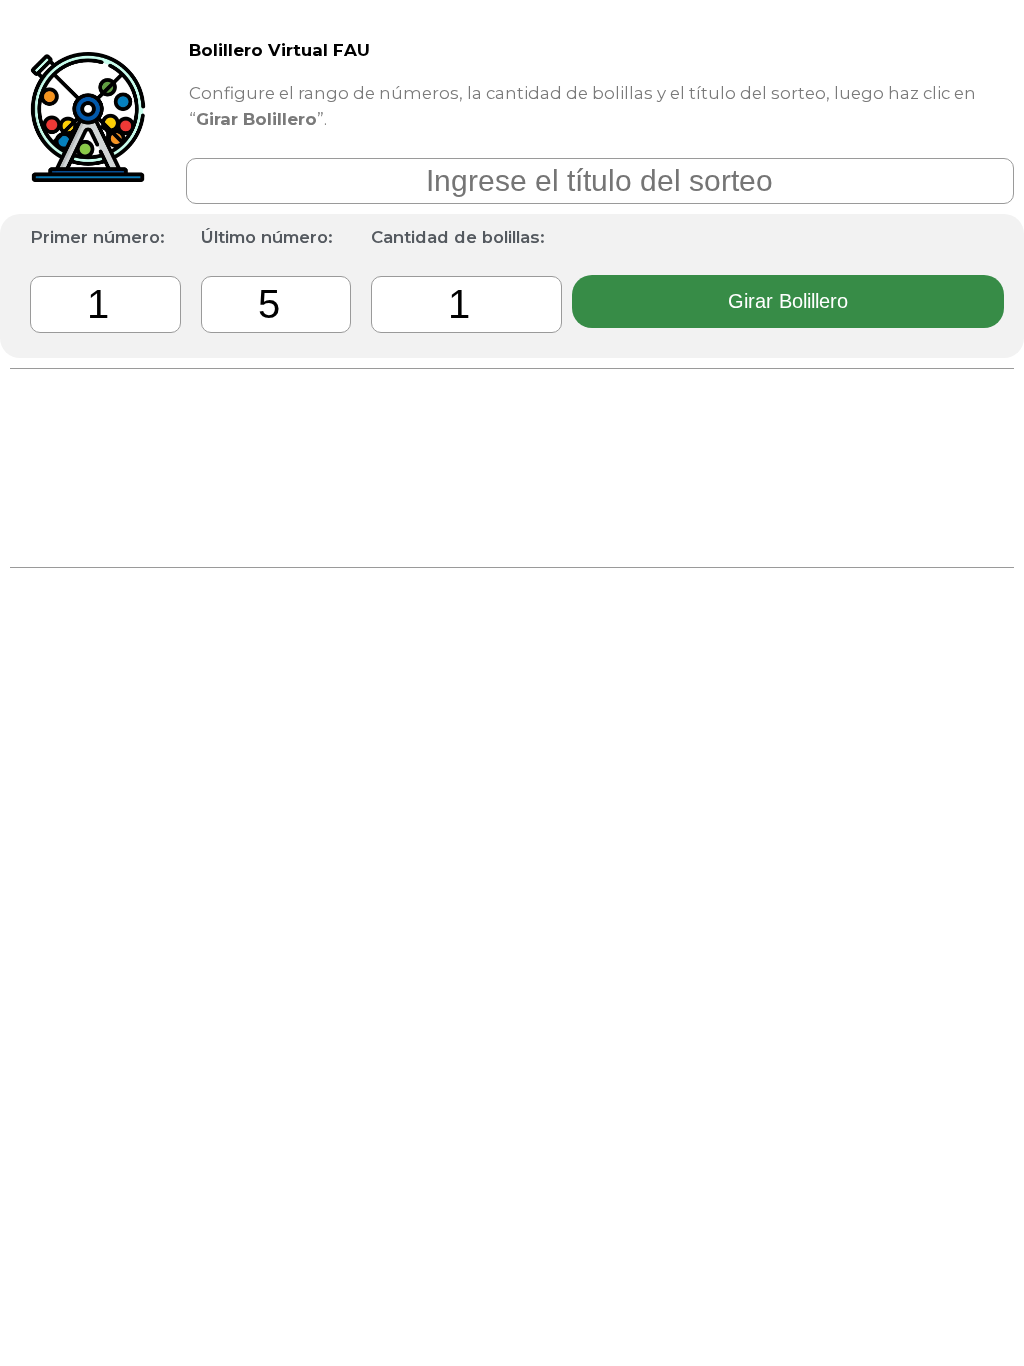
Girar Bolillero (788, 301)
